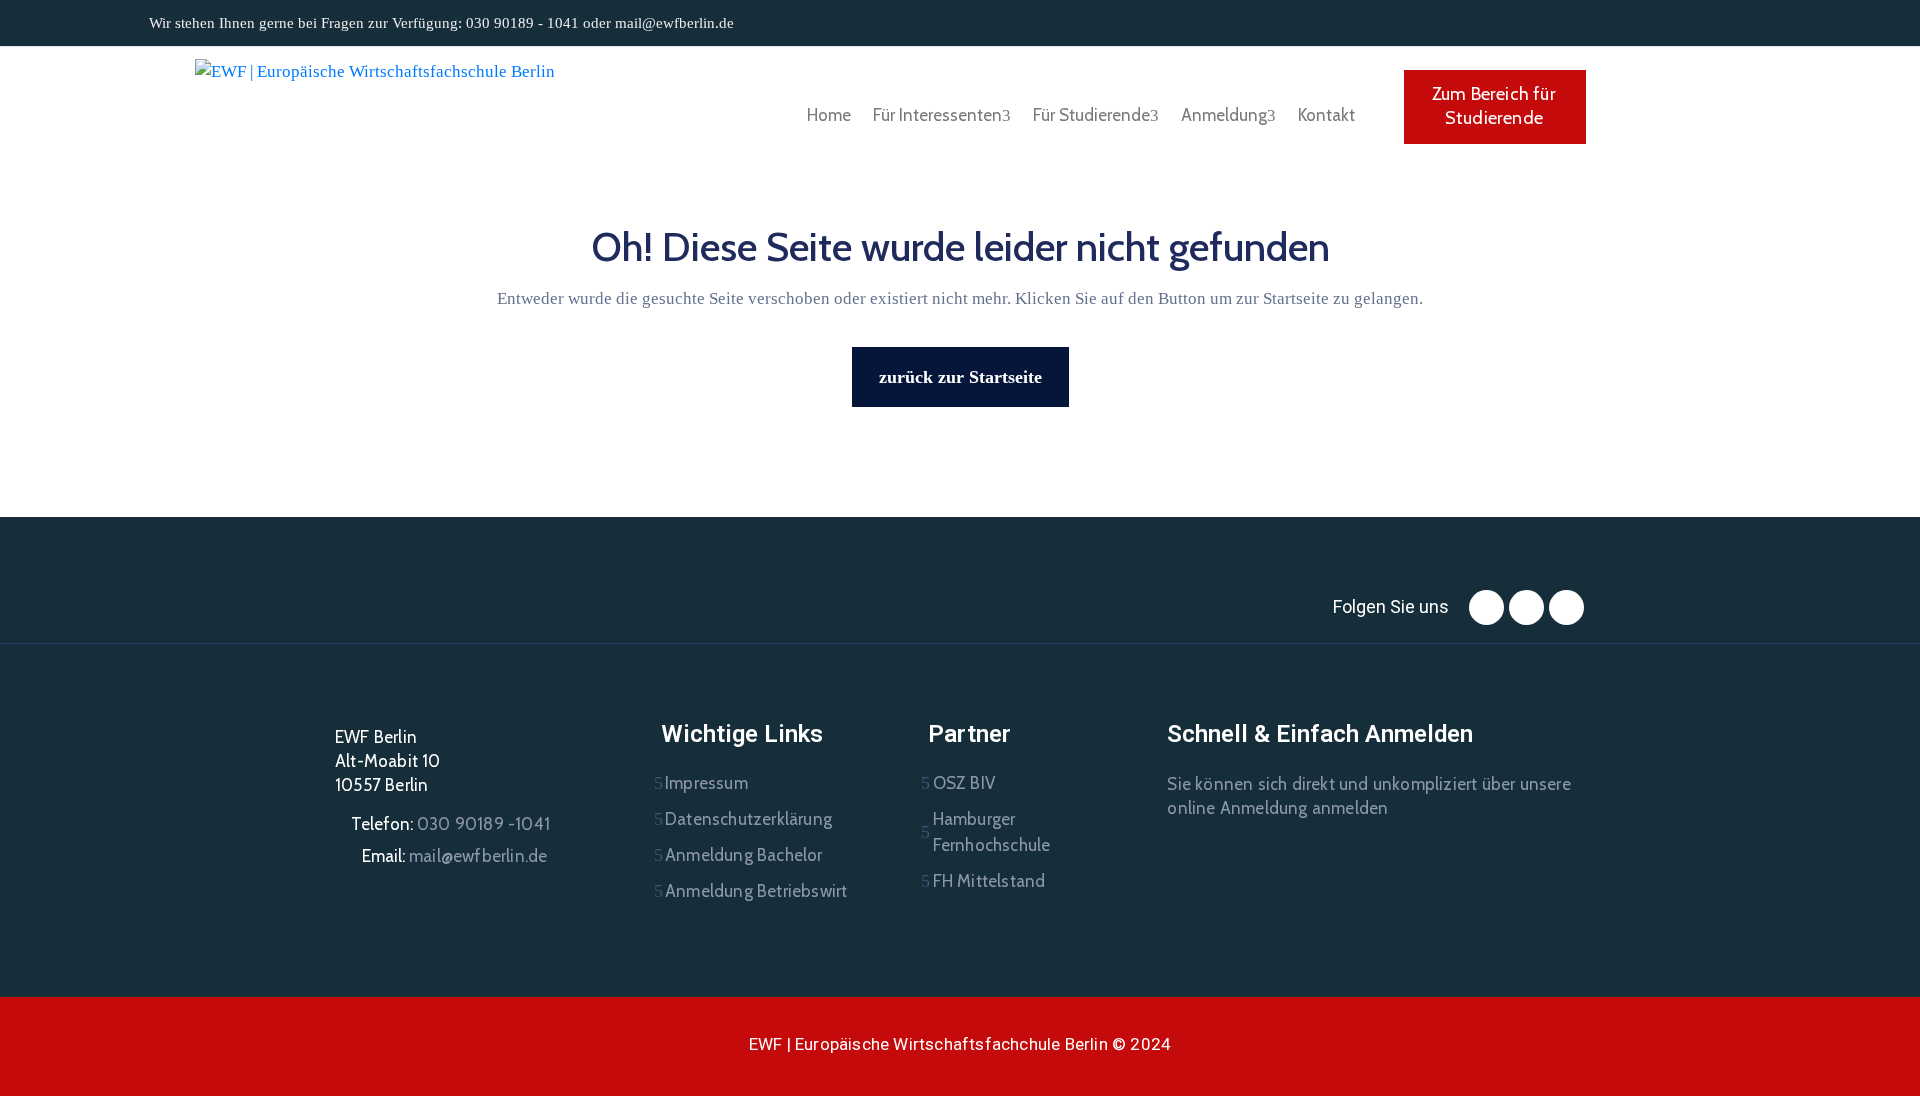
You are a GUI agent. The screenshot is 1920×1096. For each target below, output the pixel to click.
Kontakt (1326, 115)
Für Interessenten (937, 115)
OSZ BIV (964, 783)
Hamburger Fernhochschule (992, 832)
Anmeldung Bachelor (744, 855)
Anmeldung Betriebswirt (756, 891)
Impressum (706, 783)
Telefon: (450, 824)
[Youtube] (1566, 607)
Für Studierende (1091, 115)
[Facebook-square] (1486, 607)
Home (829, 115)
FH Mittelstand (989, 881)
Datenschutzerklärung (748, 819)
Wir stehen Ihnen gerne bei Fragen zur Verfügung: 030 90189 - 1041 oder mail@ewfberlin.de (441, 23)
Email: (454, 856)
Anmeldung (1224, 115)
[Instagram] (1526, 607)
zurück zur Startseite (960, 377)
